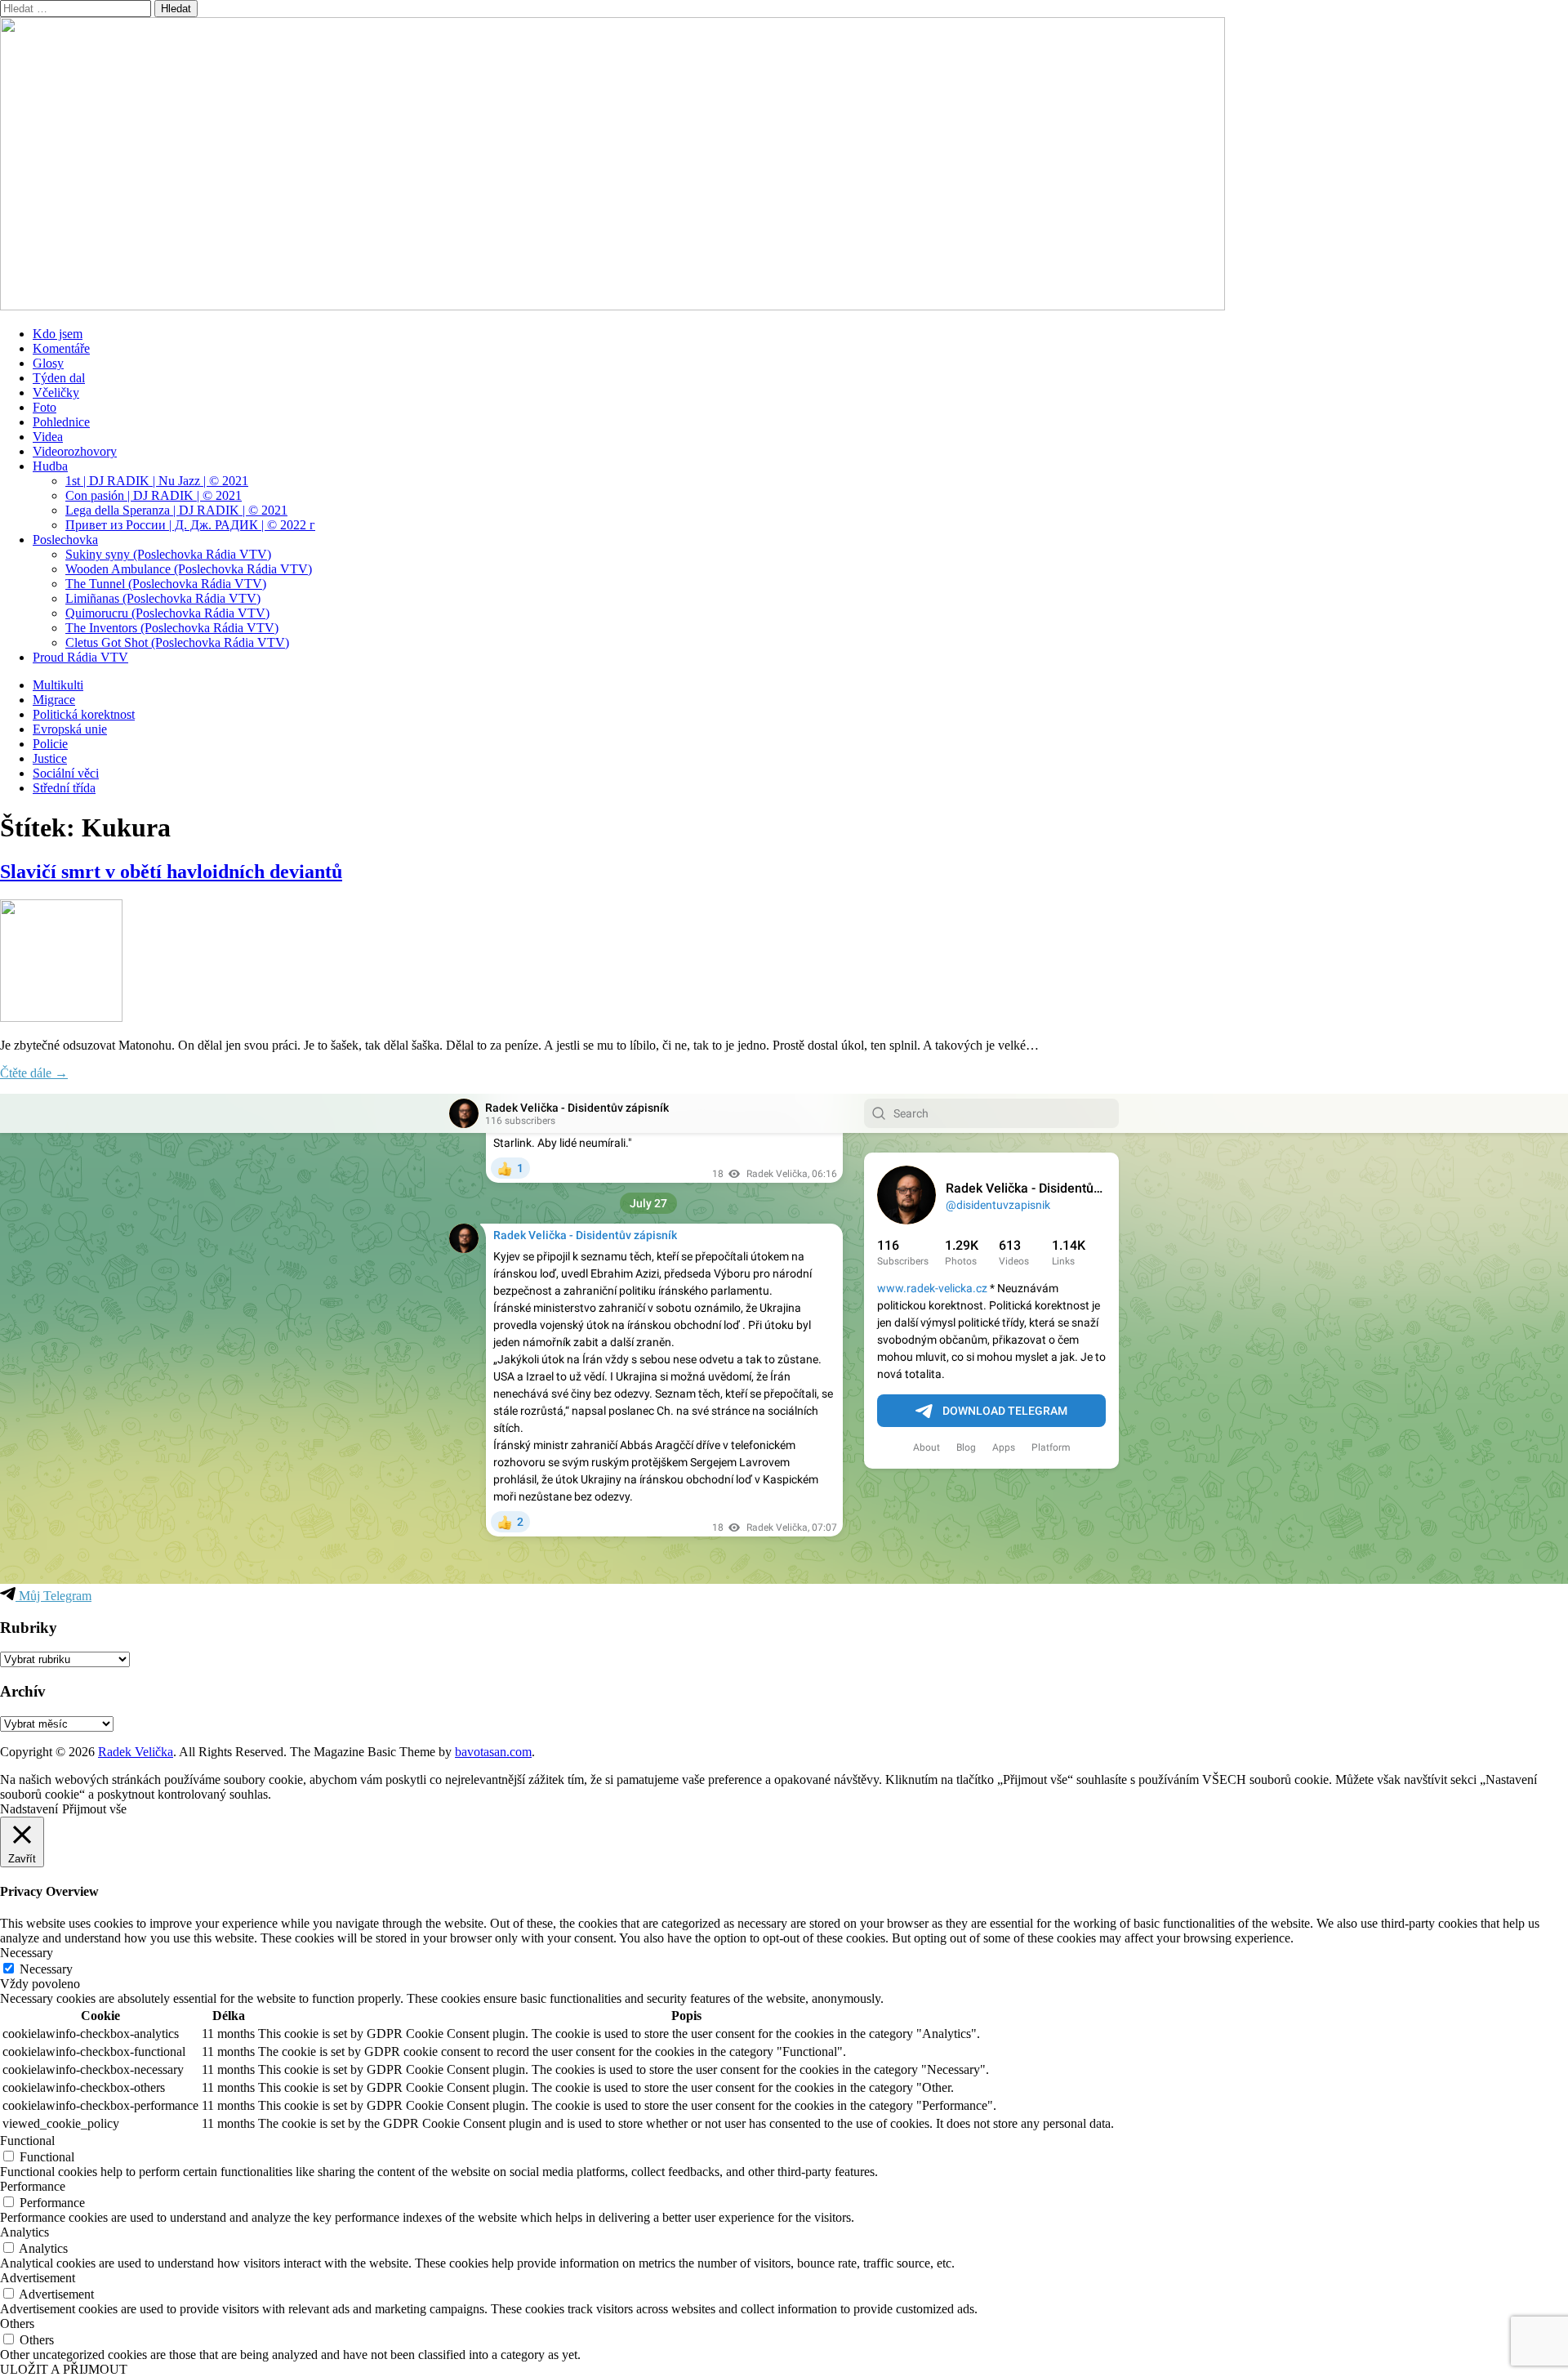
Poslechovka (65, 540)
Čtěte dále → (34, 1073)
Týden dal (59, 378)
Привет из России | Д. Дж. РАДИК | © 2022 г (190, 525)
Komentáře (61, 348)
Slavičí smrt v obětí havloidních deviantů (171, 872)
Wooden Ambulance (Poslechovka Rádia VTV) (189, 569)
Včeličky (56, 392)
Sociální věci (66, 773)
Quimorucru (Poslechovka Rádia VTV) (167, 613)
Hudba (50, 466)
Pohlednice (61, 422)
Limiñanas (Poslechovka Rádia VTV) (163, 598)
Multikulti (58, 685)
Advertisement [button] (38, 2278)
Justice (50, 758)
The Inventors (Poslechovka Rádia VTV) (172, 628)
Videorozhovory (75, 451)
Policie (50, 744)
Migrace (54, 700)
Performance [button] (33, 2186)
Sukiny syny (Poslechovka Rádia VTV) (168, 554)
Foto (45, 407)
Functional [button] (27, 2141)
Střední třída (64, 788)
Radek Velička (136, 1752)
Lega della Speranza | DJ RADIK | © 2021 (176, 510)
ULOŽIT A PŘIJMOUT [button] (64, 2369)
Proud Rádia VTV (80, 657)
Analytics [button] (24, 2232)
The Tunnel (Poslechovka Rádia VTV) (166, 584)
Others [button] (17, 2323)
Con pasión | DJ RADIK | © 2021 (154, 495)
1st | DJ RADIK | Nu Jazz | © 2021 (157, 481)
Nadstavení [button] (29, 1809)
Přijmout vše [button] (94, 1809)
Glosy (48, 363)
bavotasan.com (493, 1752)
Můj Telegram (53, 1596)
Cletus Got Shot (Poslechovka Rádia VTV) (177, 642)
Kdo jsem (58, 334)
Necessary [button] (27, 1953)
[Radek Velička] (612, 306)
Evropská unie (70, 729)
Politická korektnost (84, 714)
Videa (48, 437)
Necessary (46, 1969)
